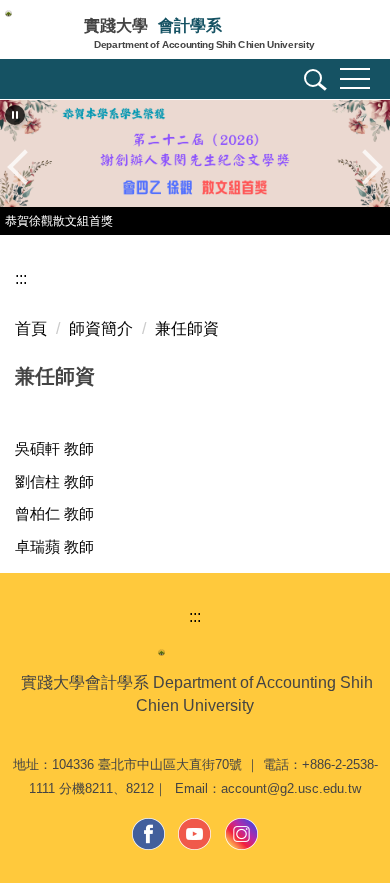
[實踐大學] (42, 32)
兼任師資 (187, 328)
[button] (312, 83)
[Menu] (355, 79)
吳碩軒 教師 (54, 448)
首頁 (31, 328)
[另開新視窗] (149, 834)
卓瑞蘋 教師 (54, 546)
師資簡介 (101, 328)
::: (21, 278)
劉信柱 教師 (54, 481)
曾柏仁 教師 (54, 513)
